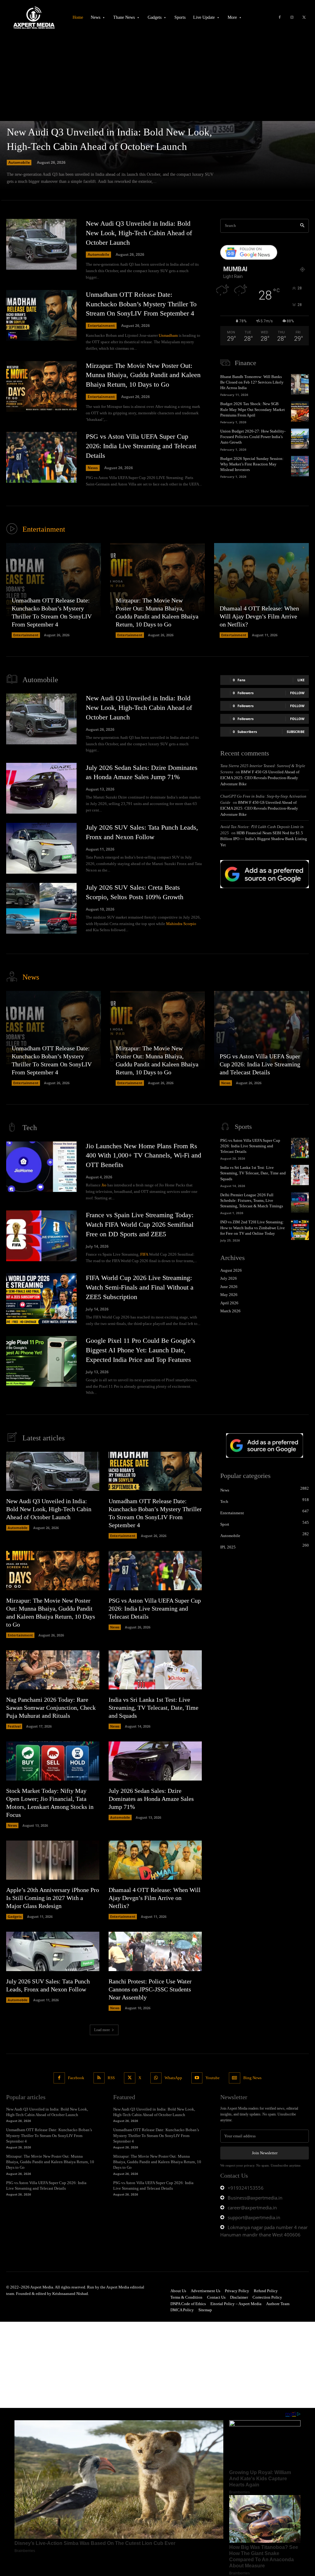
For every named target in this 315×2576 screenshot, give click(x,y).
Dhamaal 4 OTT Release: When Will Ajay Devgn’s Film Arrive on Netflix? (259, 616)
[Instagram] (292, 18)
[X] (304, 18)
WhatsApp (173, 2078)
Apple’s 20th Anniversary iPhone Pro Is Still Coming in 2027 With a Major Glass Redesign (53, 1898)
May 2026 (229, 1295)
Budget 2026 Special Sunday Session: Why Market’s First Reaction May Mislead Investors (252, 464)
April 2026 (229, 1303)
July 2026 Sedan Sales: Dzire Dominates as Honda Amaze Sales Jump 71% (151, 1799)
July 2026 (229, 1278)
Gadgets (15, 1916)
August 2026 (231, 1270)
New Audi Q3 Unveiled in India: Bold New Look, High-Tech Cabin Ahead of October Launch (139, 233)
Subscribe (296, 732)
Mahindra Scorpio (181, 924)
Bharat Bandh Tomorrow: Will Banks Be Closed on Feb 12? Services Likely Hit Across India (252, 382)
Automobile (19, 162)
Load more (102, 2030)
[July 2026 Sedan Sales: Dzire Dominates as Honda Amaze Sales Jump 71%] (41, 788)
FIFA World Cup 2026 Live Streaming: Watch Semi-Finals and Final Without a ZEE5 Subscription (140, 1287)
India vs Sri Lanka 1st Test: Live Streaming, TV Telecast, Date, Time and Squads (253, 1173)
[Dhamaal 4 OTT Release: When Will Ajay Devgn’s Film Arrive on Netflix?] (261, 590)
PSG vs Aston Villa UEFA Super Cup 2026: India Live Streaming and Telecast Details (141, 446)
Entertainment (101, 326)
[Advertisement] (157, 75)
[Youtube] (197, 2078)
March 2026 (230, 1311)
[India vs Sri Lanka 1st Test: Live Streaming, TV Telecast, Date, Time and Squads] (300, 1175)
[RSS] (99, 2078)
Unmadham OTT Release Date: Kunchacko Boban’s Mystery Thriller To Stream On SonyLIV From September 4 (141, 304)
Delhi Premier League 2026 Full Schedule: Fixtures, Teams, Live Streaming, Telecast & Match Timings (252, 1200)
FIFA (144, 1254)
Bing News (252, 2078)
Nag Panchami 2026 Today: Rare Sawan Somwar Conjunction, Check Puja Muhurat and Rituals (51, 1708)
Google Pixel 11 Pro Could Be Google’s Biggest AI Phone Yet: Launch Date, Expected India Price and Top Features (141, 1350)
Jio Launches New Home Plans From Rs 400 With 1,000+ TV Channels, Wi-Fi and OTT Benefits (144, 1155)
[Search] (302, 226)
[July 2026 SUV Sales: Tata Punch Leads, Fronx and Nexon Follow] (41, 848)
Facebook (76, 2078)
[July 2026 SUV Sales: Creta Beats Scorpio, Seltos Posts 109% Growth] (41, 908)
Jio (104, 1185)
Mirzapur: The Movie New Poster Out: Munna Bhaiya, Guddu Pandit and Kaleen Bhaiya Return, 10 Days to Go (143, 375)
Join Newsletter (265, 2153)
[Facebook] (280, 18)
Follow (297, 693)
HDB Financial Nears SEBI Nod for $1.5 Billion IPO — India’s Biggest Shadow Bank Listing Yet (264, 839)
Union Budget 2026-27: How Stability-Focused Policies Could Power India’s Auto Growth (253, 437)
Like (301, 680)
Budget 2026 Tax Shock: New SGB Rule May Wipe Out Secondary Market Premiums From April (253, 409)
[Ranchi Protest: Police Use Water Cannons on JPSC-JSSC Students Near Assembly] (155, 1951)
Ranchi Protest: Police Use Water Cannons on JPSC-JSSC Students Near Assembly (150, 1989)
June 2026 (229, 1287)
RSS (111, 2078)
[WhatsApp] (156, 2078)
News (93, 468)
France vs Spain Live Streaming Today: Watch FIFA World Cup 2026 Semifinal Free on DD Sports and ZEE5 (140, 1224)
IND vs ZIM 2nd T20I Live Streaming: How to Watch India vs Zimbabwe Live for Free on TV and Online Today (253, 1228)
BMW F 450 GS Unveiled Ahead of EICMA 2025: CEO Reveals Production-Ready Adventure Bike (260, 778)
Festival (14, 1726)
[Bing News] (234, 2078)
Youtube (213, 2078)
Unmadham (168, 335)
